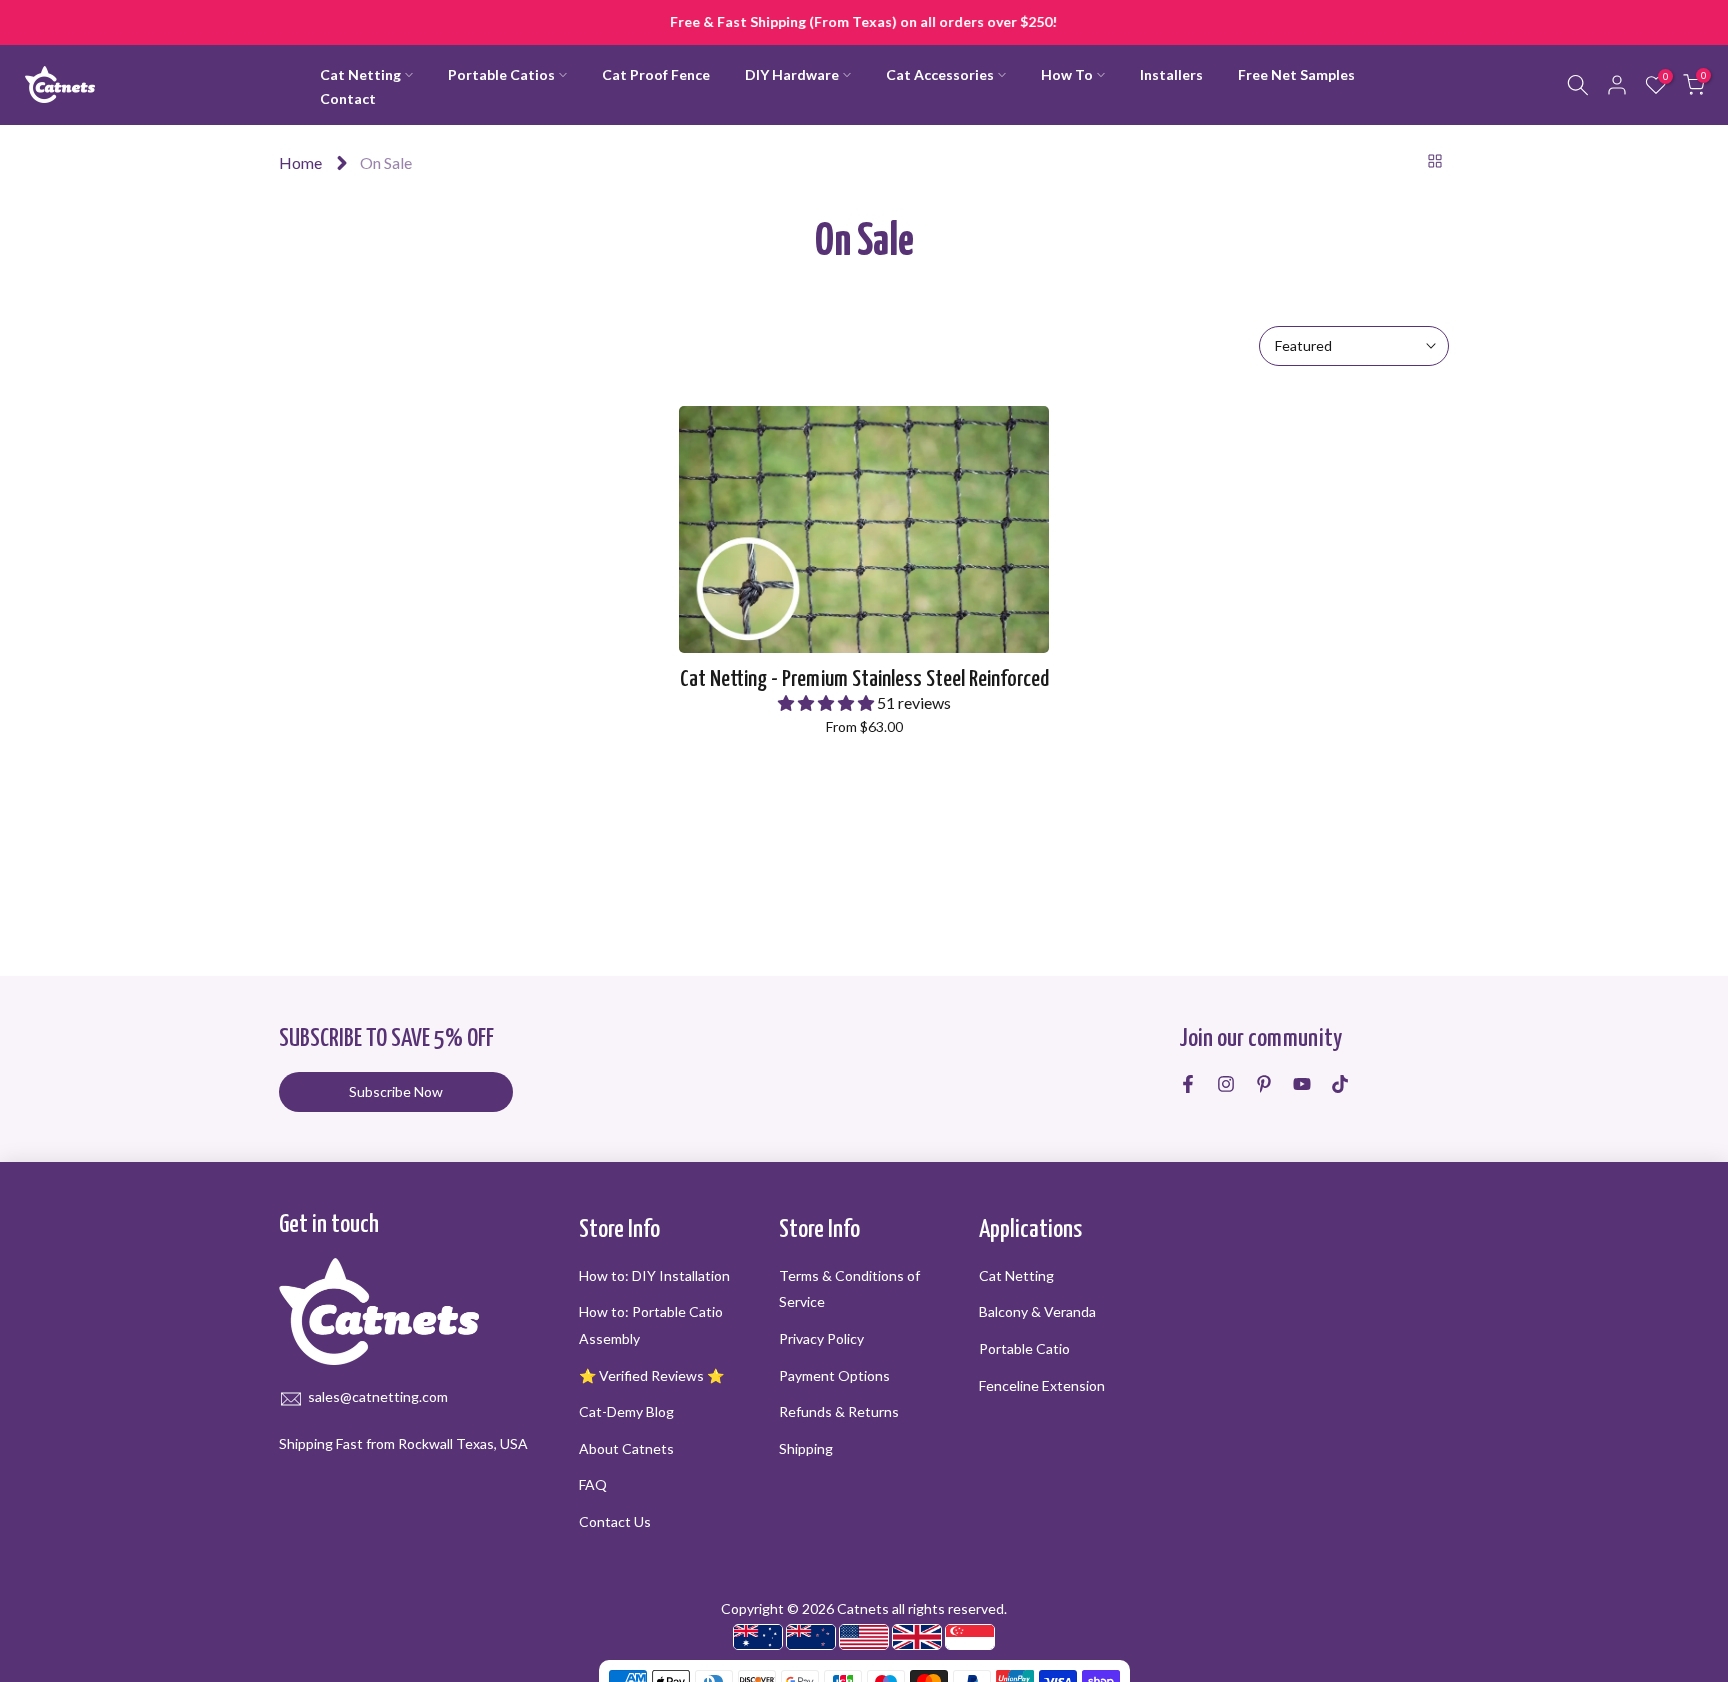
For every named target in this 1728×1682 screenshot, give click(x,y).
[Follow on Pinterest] (1264, 1084)
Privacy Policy (821, 1338)
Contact (348, 98)
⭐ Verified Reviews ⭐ (651, 1375)
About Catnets (626, 1448)
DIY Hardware (792, 74)
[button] (827, 702)
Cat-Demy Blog (626, 1411)
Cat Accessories (940, 74)
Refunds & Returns (839, 1411)
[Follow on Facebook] (1188, 1084)
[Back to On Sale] (1435, 161)
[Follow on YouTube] (1302, 1084)
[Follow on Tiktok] (1340, 1084)
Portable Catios (501, 74)
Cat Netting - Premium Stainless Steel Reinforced (864, 679)
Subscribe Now (396, 1091)
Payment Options (834, 1375)
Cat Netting (360, 74)
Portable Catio (1024, 1348)
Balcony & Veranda (1037, 1312)
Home (300, 162)
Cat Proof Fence (656, 74)
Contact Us (615, 1521)
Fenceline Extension (1042, 1385)
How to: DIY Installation (654, 1275)
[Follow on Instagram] (1226, 1084)
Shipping (806, 1448)
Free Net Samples (1296, 74)
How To (1067, 74)
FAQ (593, 1485)
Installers (1171, 74)
